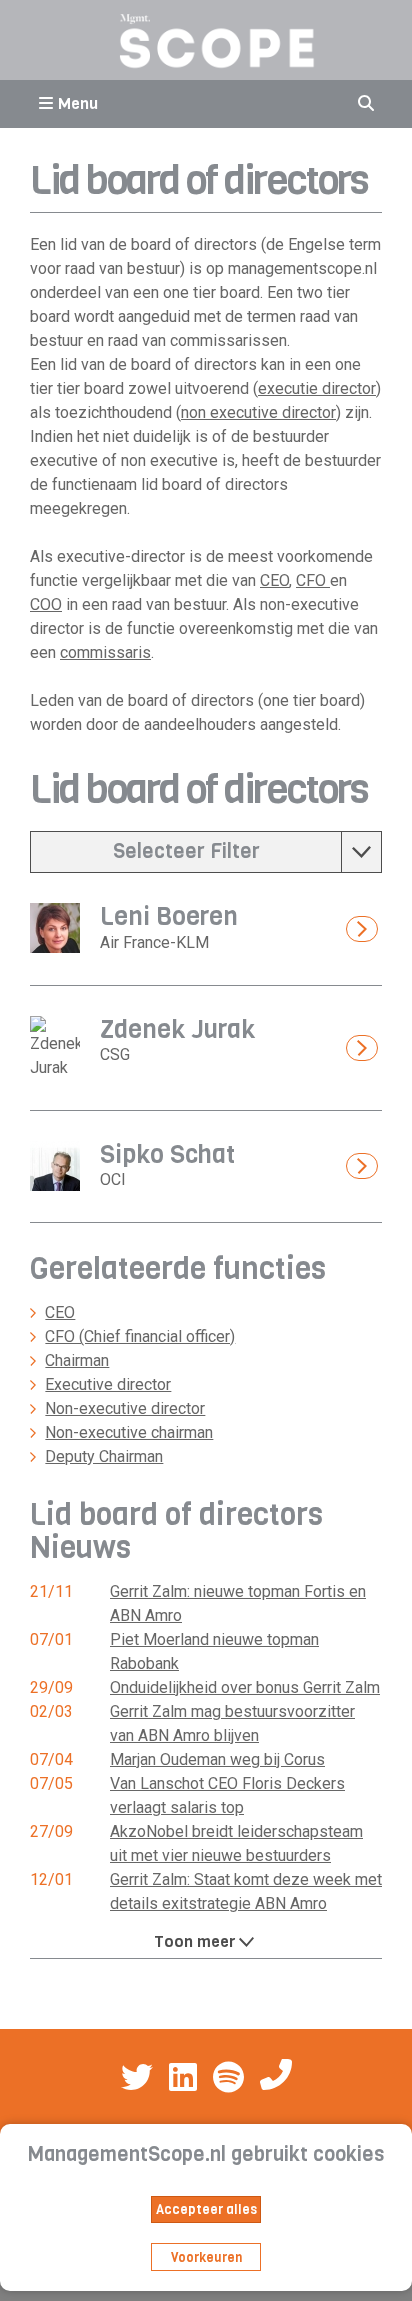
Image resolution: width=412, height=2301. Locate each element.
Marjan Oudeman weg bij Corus (217, 1759)
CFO (313, 580)
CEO (274, 580)
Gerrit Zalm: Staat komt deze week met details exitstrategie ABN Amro (246, 1891)
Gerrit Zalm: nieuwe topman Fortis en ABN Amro (238, 1603)
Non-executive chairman (129, 1432)
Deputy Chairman (104, 1456)
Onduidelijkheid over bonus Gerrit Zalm (245, 1687)
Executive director (108, 1384)
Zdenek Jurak (177, 1029)
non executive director (258, 412)
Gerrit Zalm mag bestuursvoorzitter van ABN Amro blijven (232, 1723)
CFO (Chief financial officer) (140, 1336)
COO (46, 604)
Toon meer (194, 1941)
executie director (317, 388)
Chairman (77, 1360)
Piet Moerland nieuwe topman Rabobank (214, 1651)
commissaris (105, 652)
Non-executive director (125, 1408)
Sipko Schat (167, 1154)
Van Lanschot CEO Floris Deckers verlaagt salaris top (227, 1795)
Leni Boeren (169, 916)
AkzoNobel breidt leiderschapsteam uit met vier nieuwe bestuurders (236, 1843)
